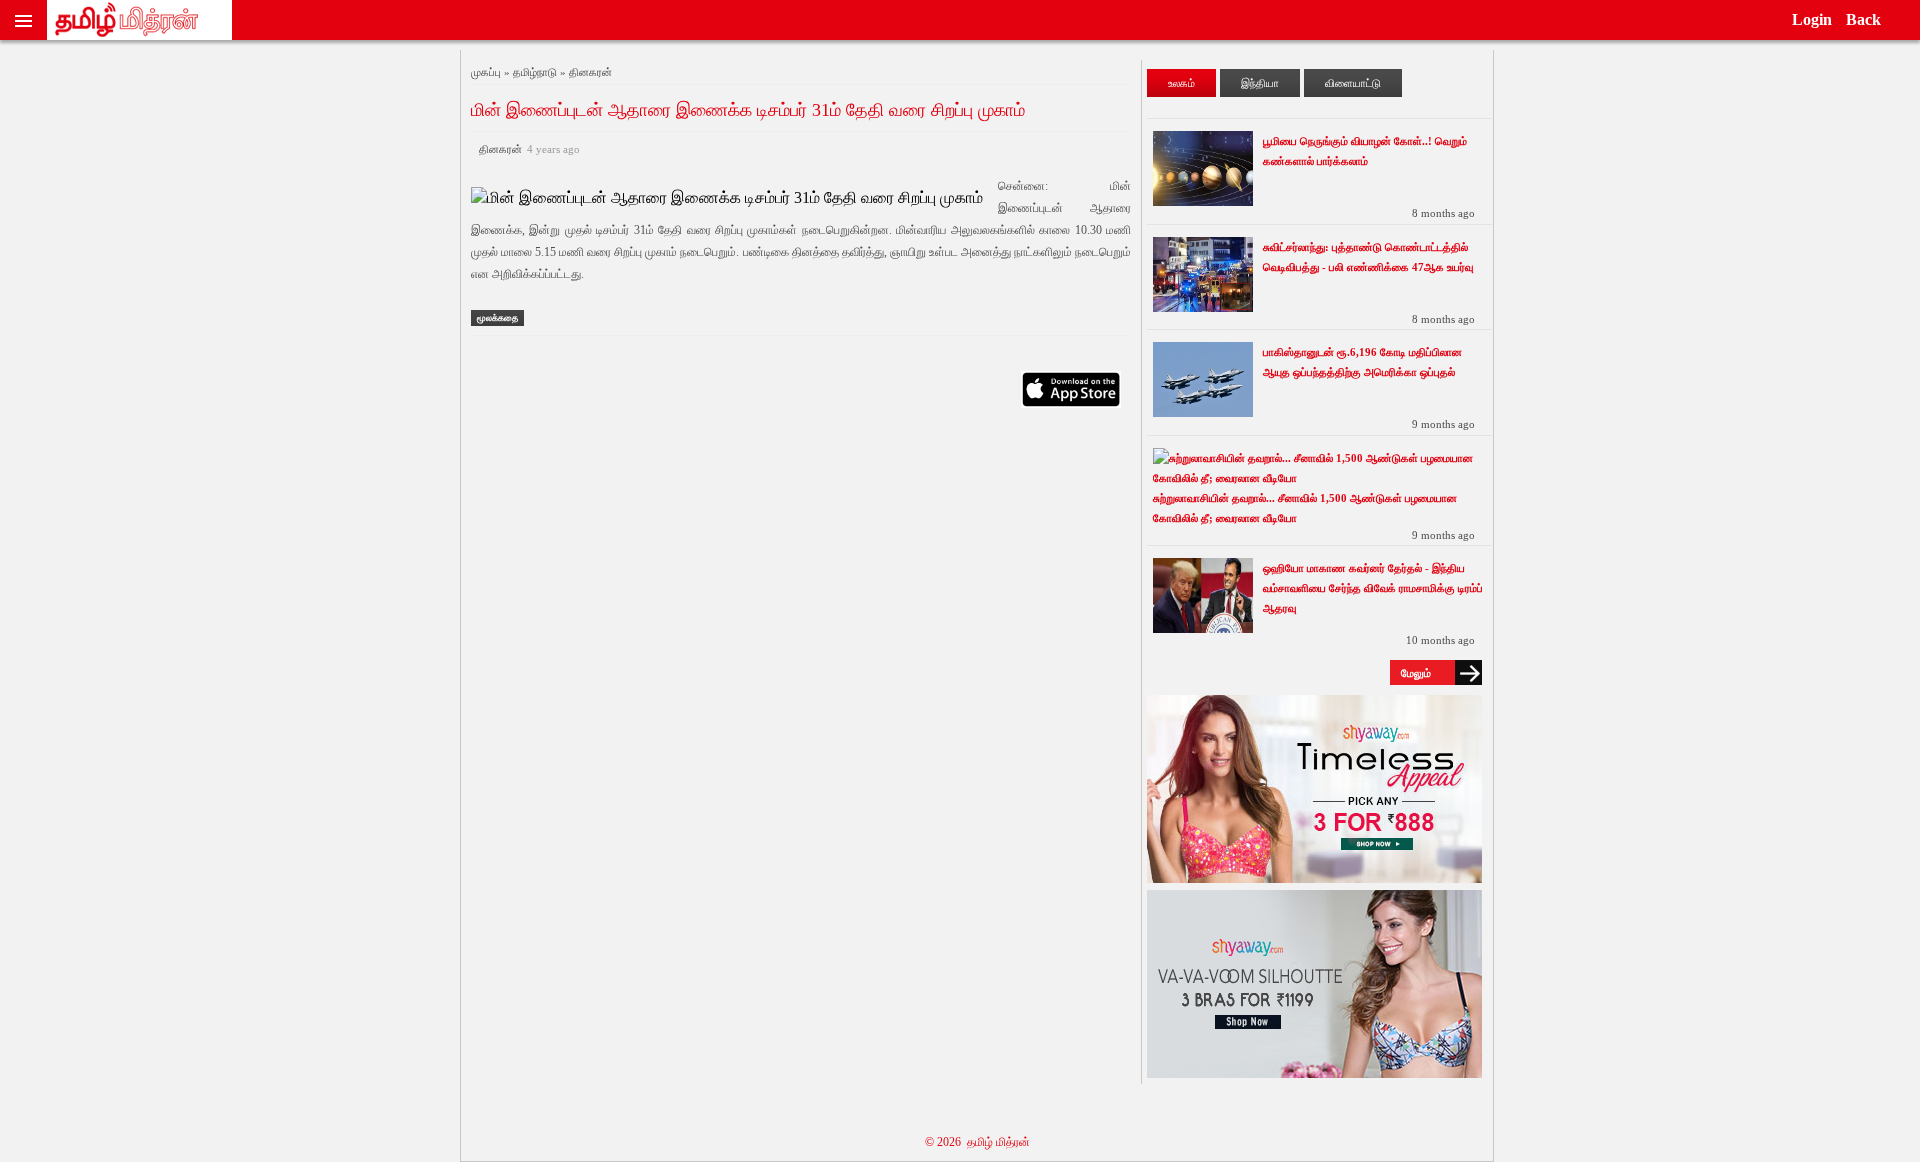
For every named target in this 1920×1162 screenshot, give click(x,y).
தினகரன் (526, 149)
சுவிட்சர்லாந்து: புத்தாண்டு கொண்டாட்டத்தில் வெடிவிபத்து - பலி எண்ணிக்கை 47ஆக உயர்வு (1368, 257)
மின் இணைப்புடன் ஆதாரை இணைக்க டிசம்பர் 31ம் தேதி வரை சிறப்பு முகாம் (748, 110)
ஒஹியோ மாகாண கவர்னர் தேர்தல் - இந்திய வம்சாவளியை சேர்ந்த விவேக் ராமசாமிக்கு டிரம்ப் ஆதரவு (1373, 588)
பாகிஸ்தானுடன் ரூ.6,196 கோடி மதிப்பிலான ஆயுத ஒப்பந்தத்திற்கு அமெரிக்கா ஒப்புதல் (1362, 362)
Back (1863, 19)
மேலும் (1416, 673)
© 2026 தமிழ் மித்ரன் (977, 1142)
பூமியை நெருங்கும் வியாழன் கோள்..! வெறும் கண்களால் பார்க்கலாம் (1365, 151)
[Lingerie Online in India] (1314, 877)
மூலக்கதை (497, 318)
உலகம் (1181, 83)
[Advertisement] (801, 616)
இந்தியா (1260, 83)
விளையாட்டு (1353, 83)
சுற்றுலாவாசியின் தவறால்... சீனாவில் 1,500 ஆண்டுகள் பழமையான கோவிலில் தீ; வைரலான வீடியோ (1305, 508)
